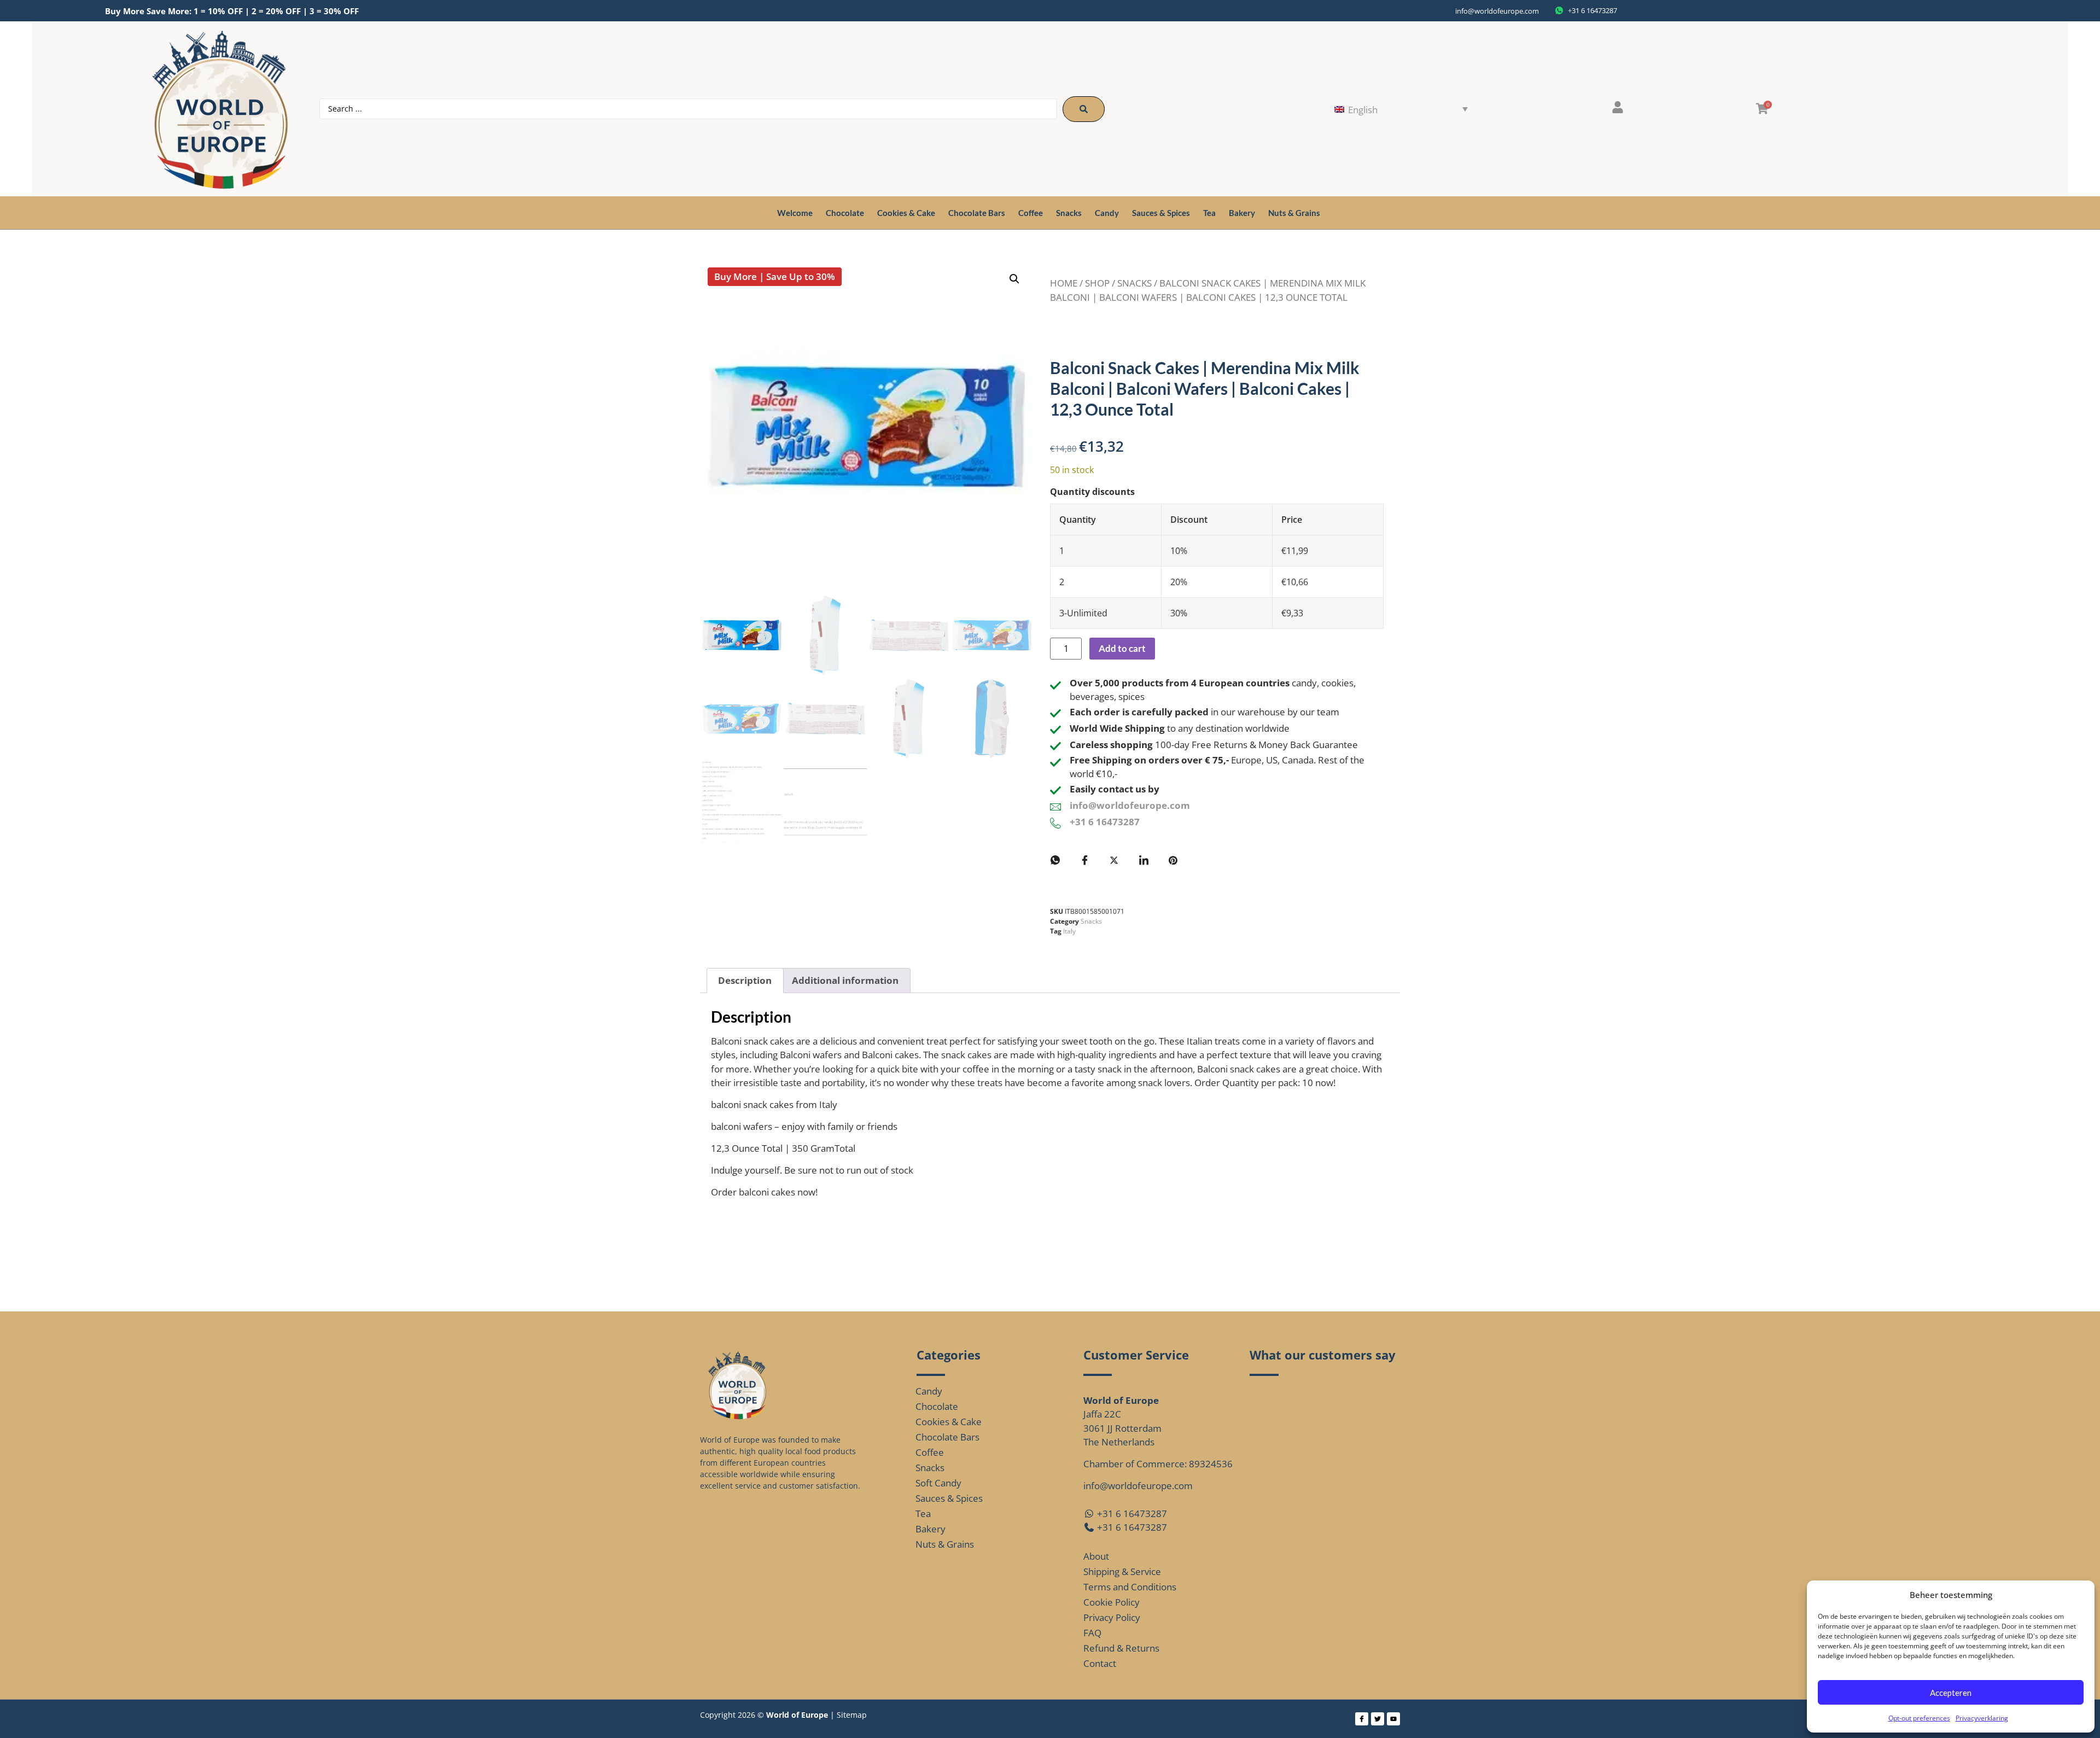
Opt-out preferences (1919, 1718)
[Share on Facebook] (1084, 860)
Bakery (1242, 213)
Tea (1209, 213)
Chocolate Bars (977, 213)
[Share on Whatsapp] (1055, 860)
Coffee (1031, 213)
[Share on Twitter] (1114, 860)
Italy (1069, 931)
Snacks (1069, 213)
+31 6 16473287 (1105, 822)
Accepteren (1951, 1693)
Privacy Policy (1112, 1617)
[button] (1014, 279)
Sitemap (852, 1715)
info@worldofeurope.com (1497, 11)
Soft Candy (938, 1483)
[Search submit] (1084, 109)
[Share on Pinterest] (1173, 860)
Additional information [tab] (845, 980)
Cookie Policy (1112, 1602)
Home (1064, 283)
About (1096, 1556)
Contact (1100, 1663)
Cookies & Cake (906, 213)
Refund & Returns (1121, 1648)
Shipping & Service (1122, 1571)
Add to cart (1122, 648)
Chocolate (845, 213)
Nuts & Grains (1294, 213)
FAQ (1092, 1633)
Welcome (795, 213)
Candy (1107, 213)
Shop (1097, 283)
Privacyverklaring (1982, 1718)
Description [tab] (745, 980)
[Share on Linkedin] (1144, 860)
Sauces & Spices (1161, 213)
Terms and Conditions (1130, 1587)
